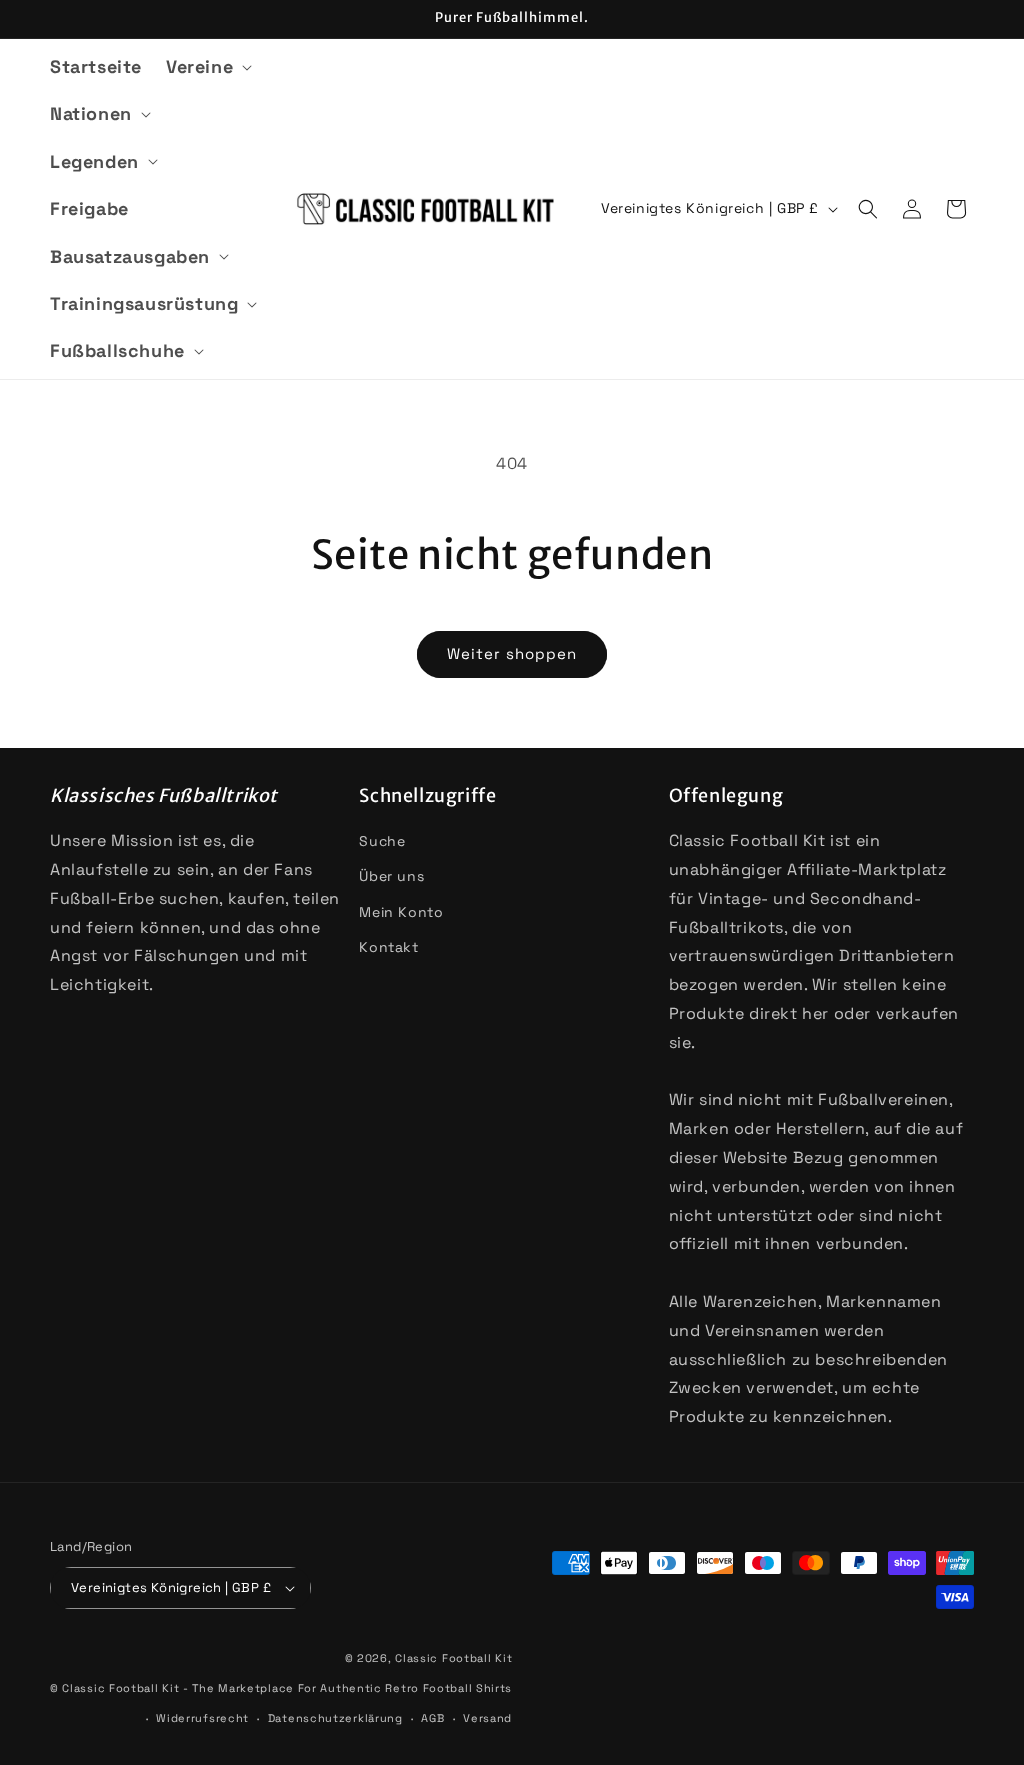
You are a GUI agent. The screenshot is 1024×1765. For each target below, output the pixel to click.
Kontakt (388, 947)
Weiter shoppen (512, 653)
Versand (487, 1718)
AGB (432, 1718)
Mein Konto (401, 912)
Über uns (391, 876)
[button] (207, 66)
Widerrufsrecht (202, 1718)
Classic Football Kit (453, 1658)
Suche (382, 841)
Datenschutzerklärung (335, 1718)
